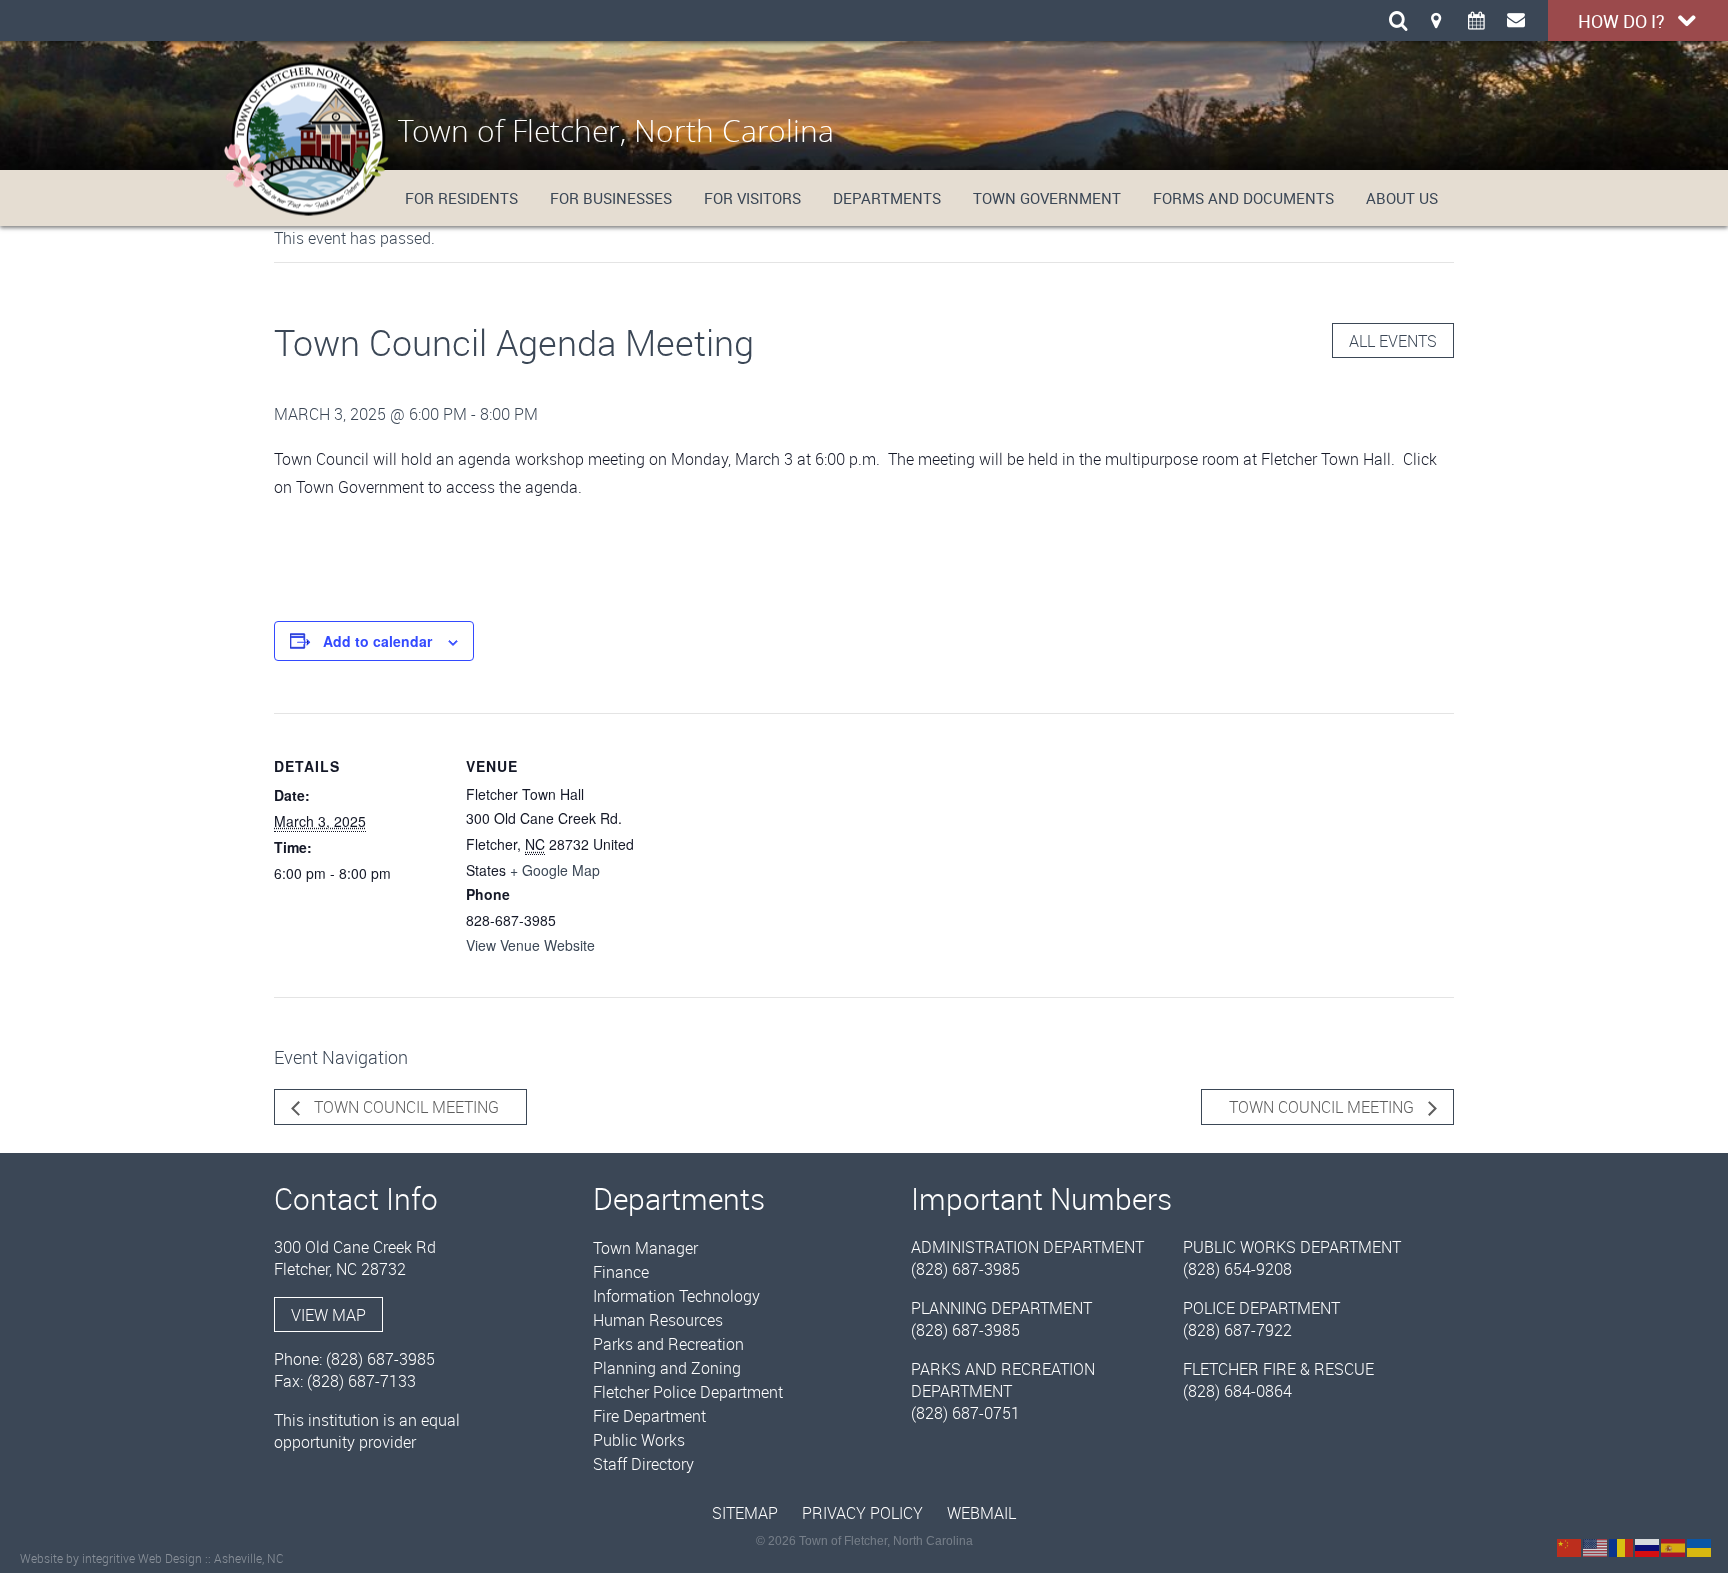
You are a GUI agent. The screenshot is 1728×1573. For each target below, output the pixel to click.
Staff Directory (643, 1464)
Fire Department (649, 1416)
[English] (1596, 1546)
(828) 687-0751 (965, 1413)
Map (1436, 20)
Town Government (1047, 198)
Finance (621, 1272)
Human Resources (658, 1320)
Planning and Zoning (667, 1368)
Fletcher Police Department (688, 1392)
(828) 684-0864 (1237, 1391)
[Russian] (1648, 1546)
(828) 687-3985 (380, 1359)
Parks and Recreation (668, 1344)
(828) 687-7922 (1237, 1330)
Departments (887, 198)
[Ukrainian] (1700, 1546)
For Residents (461, 198)
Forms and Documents (1243, 198)
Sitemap (745, 1513)
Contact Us (1516, 20)
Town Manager (645, 1248)
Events (1476, 20)
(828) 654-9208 (1237, 1269)
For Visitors (752, 198)
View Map (328, 1315)
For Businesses (611, 198)
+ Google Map (555, 870)
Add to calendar (377, 641)
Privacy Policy (862, 1513)
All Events (1393, 341)
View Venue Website (530, 945)
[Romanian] (1622, 1546)
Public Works (639, 1440)
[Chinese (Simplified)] (1570, 1546)
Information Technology (676, 1296)
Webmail (981, 1513)
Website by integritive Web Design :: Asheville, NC (152, 1558)
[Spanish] (1674, 1546)
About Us (1402, 198)
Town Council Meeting (404, 1107)
